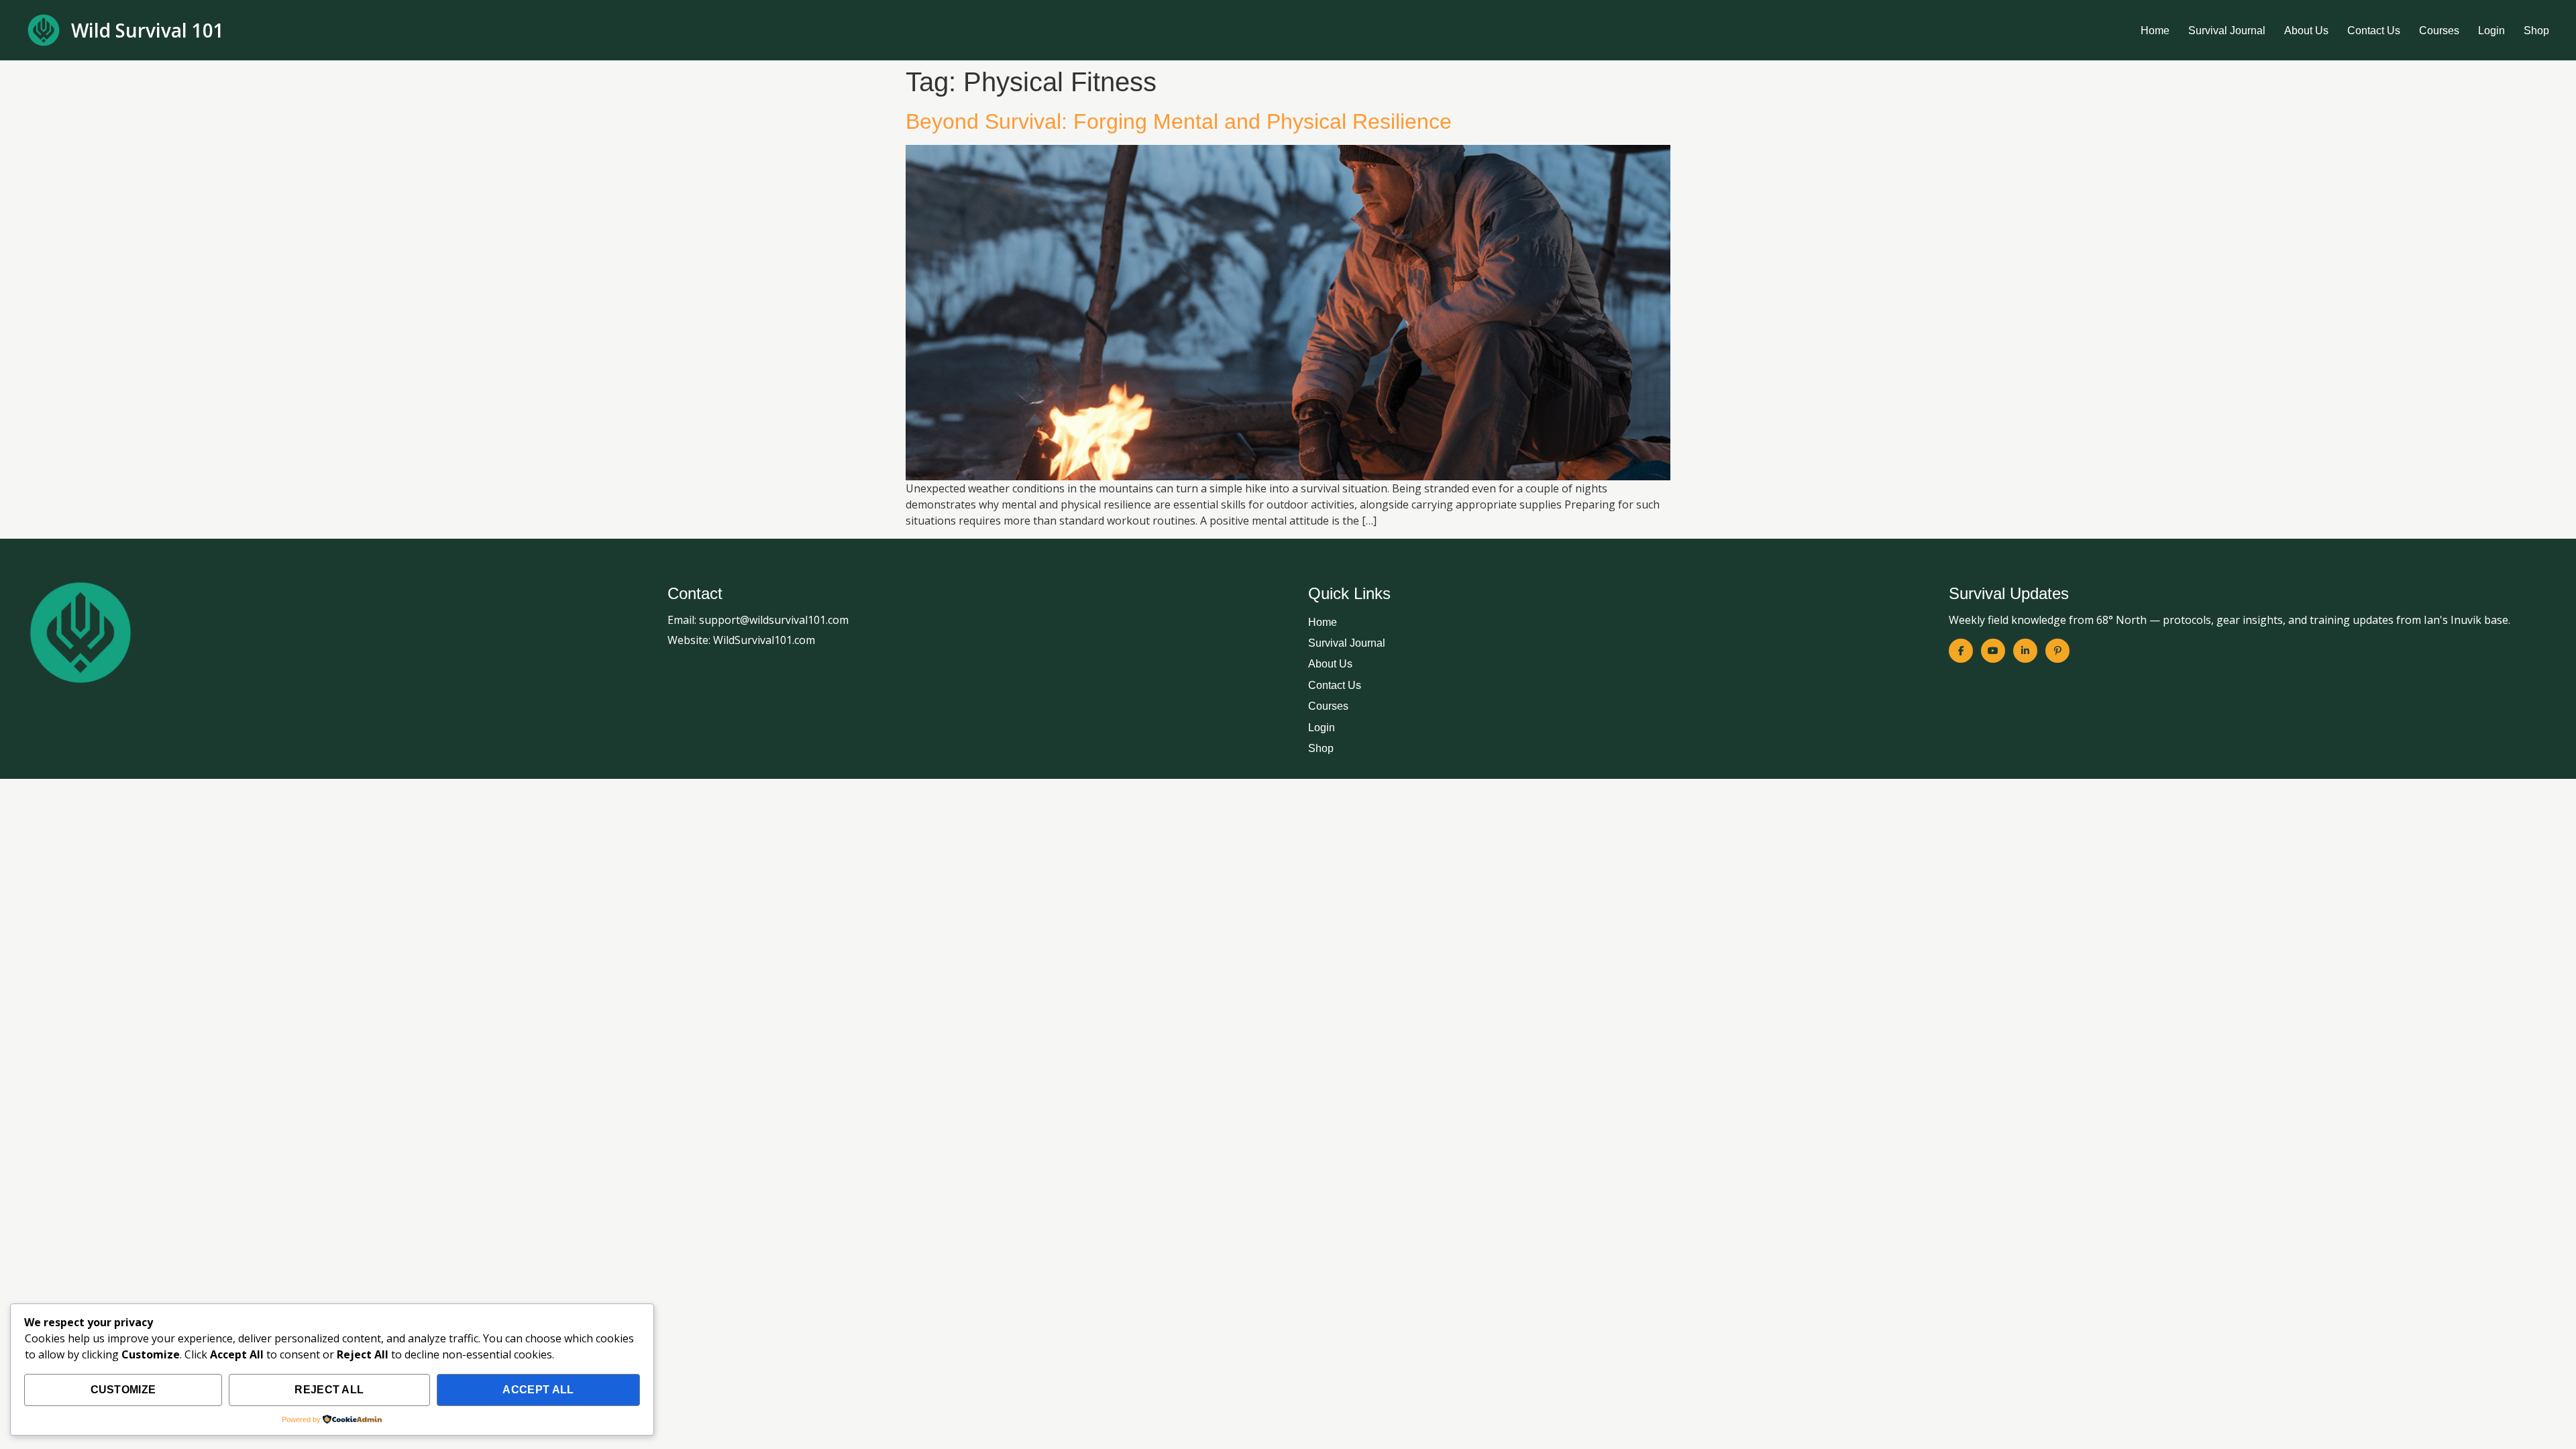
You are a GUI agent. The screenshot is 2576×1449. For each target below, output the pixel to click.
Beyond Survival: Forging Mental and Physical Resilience (1179, 121)
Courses (2439, 31)
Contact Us (2374, 31)
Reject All (329, 1390)
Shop (2536, 31)
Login (2491, 31)
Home (2155, 31)
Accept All (538, 1390)
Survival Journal (2227, 31)
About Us (2306, 31)
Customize (123, 1390)
